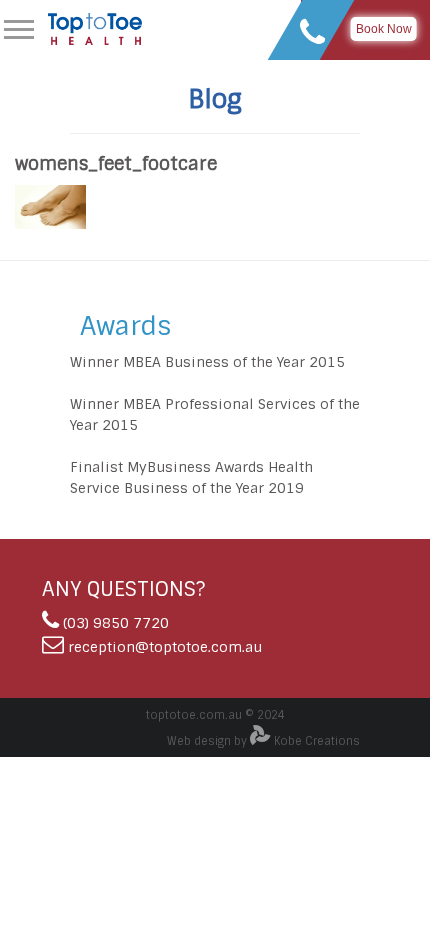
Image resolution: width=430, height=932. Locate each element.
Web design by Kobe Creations (263, 741)
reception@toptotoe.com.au (165, 647)
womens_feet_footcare (116, 164)
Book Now (384, 29)
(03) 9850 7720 (116, 623)
